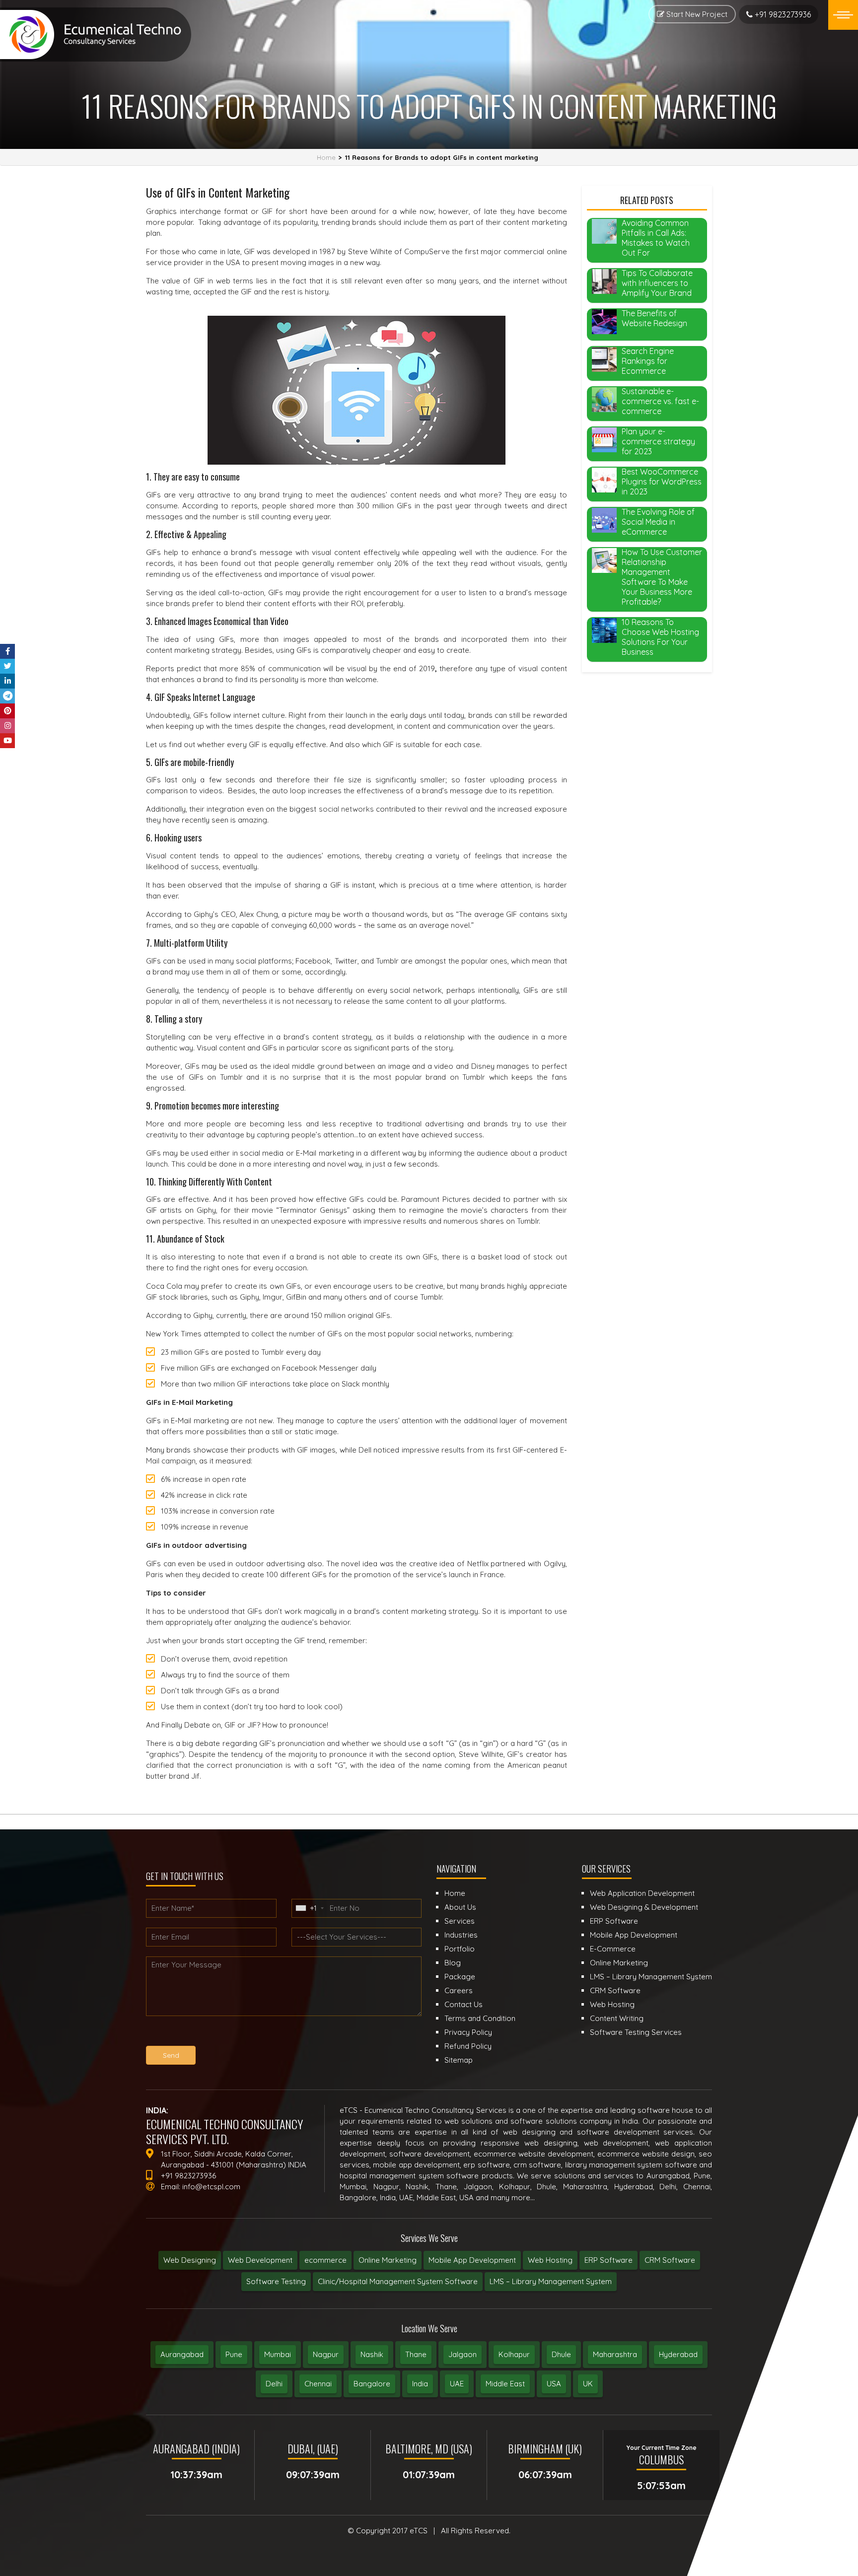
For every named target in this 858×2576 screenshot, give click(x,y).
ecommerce (325, 2260)
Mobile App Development (472, 2260)
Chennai (318, 2384)
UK (588, 2384)
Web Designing (190, 2260)
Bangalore (372, 2384)
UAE (457, 2384)
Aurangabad (182, 2354)
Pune (234, 2354)
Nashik (372, 2354)
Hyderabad (678, 2354)
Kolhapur (514, 2354)
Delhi (274, 2384)
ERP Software (608, 2260)
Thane (416, 2354)
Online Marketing (388, 2260)
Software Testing (276, 2281)
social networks (346, 809)
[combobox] (309, 1908)
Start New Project (696, 14)
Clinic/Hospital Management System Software (398, 2281)
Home (326, 157)
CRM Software (670, 2260)
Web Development (260, 2260)
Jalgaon (463, 2354)
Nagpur (326, 2354)
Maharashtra (615, 2354)
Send (171, 2055)
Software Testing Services (636, 2032)
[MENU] (843, 15)
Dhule (561, 2354)
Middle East (505, 2384)
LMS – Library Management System (551, 2281)
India (420, 2384)
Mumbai (278, 2354)
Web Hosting (550, 2260)
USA (554, 2384)
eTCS (419, 2531)
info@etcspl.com (211, 2187)
